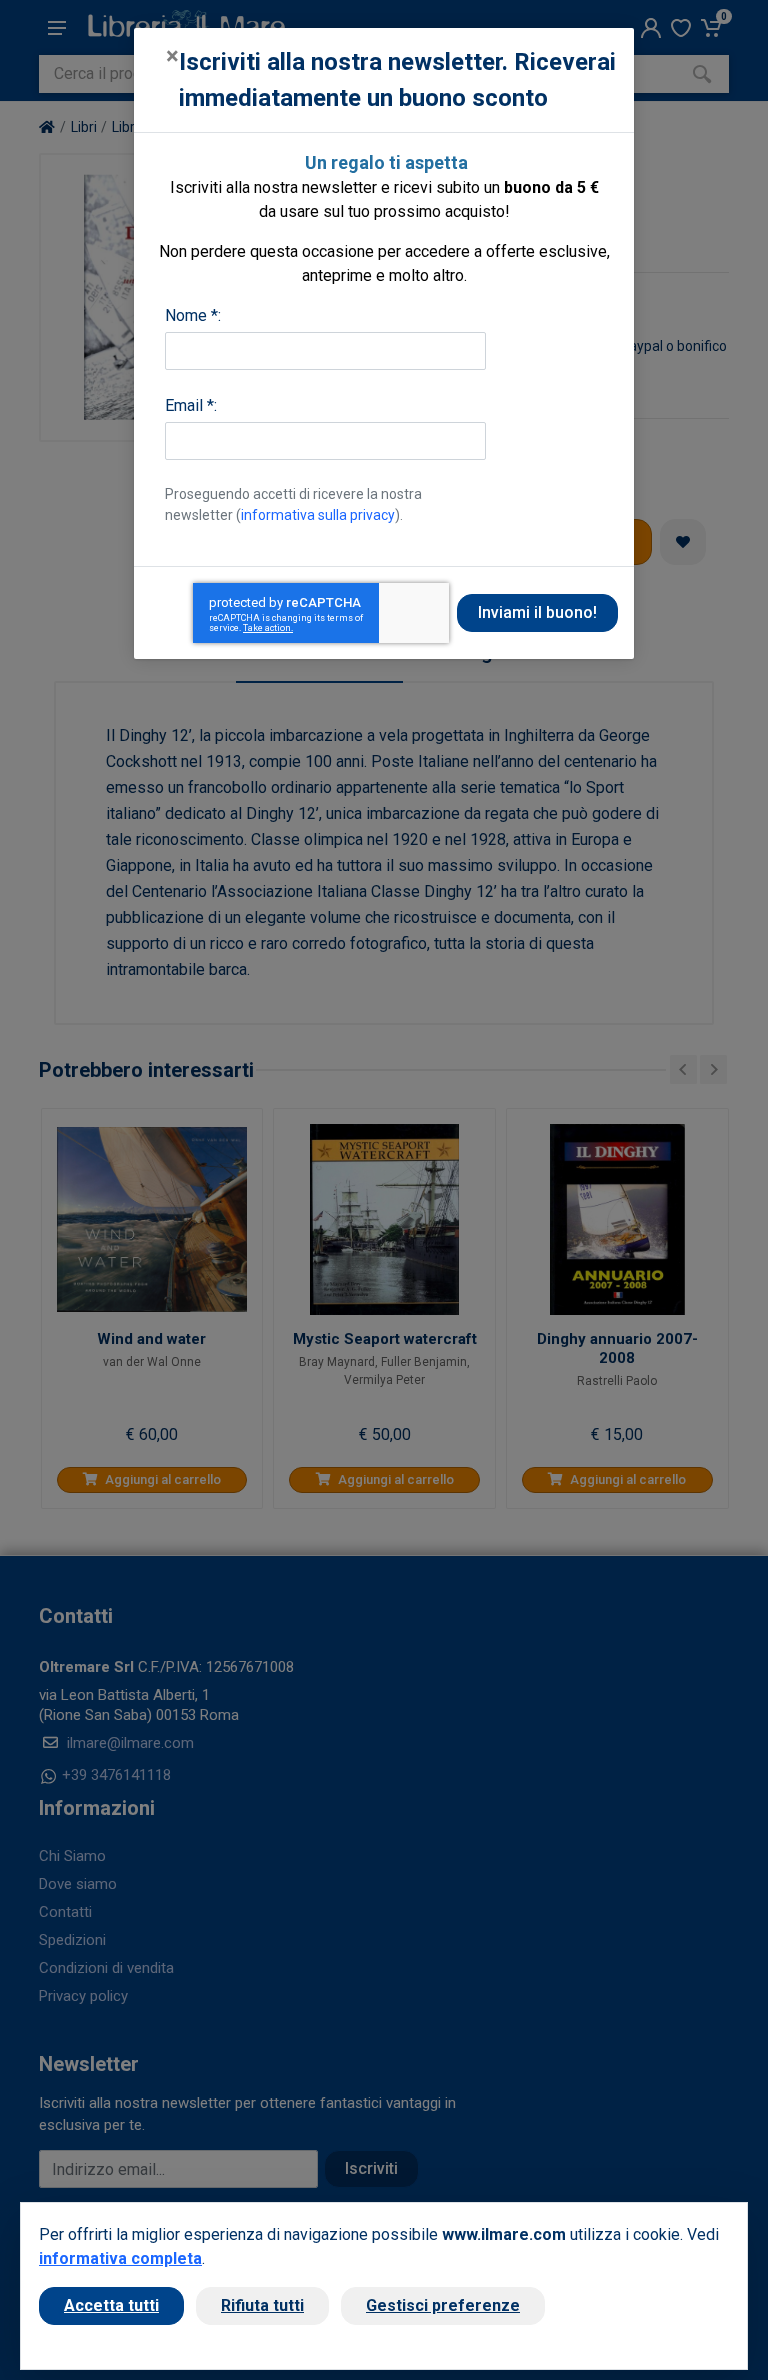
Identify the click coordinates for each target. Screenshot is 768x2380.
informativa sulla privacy (318, 515)
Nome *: (193, 315)
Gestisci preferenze (443, 2305)
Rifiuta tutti (262, 2305)
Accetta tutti (111, 2305)
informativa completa (120, 2258)
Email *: (191, 405)
